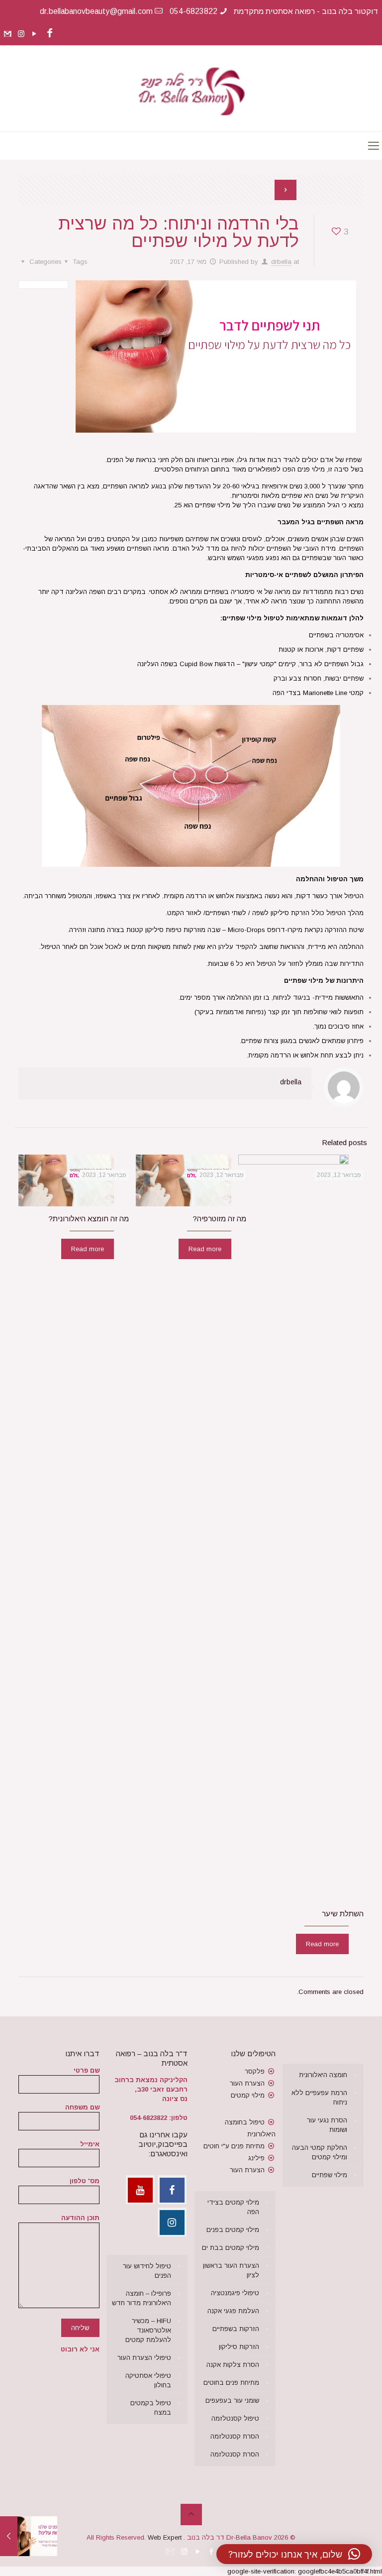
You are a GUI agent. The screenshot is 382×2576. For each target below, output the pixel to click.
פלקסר (255, 2071)
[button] (294, 2554)
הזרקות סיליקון (239, 2347)
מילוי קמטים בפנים (233, 2230)
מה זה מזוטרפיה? (219, 1219)
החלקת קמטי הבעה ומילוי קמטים (320, 2152)
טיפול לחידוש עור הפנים (147, 2271)
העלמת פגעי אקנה (233, 2311)
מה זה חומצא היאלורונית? (89, 1219)
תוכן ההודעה (80, 2218)
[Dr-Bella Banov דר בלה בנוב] (191, 88)
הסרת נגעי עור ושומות (327, 2125)
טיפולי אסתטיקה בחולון (148, 2380)
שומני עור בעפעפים (232, 2400)
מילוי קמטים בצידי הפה (233, 2207)
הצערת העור (247, 2083)
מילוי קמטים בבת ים (231, 2248)
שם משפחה (82, 2107)
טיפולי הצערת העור (144, 2358)
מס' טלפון (85, 2181)
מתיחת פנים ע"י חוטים (234, 2146)
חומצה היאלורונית (323, 2075)
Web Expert (165, 2537)
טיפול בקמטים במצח (151, 2408)
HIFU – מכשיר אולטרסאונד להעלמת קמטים (148, 2330)
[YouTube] (35, 34)
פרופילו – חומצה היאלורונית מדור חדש (142, 2298)
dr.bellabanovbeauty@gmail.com (96, 11)
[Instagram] (21, 34)
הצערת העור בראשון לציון (231, 2270)
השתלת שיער (343, 1914)
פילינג (256, 2158)
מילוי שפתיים (330, 2175)
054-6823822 (193, 11)
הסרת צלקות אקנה (233, 2365)
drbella (281, 262)
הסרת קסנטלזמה (235, 2436)
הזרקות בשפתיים (236, 2329)
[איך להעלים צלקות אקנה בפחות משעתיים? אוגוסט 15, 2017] (9, 2536)
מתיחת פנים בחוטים (231, 2383)
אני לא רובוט (80, 2349)
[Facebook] (49, 33)
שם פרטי (87, 2070)
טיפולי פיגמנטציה (235, 2293)
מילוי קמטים (248, 2095)
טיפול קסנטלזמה (235, 2418)
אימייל (90, 2144)
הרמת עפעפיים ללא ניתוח (319, 2098)
